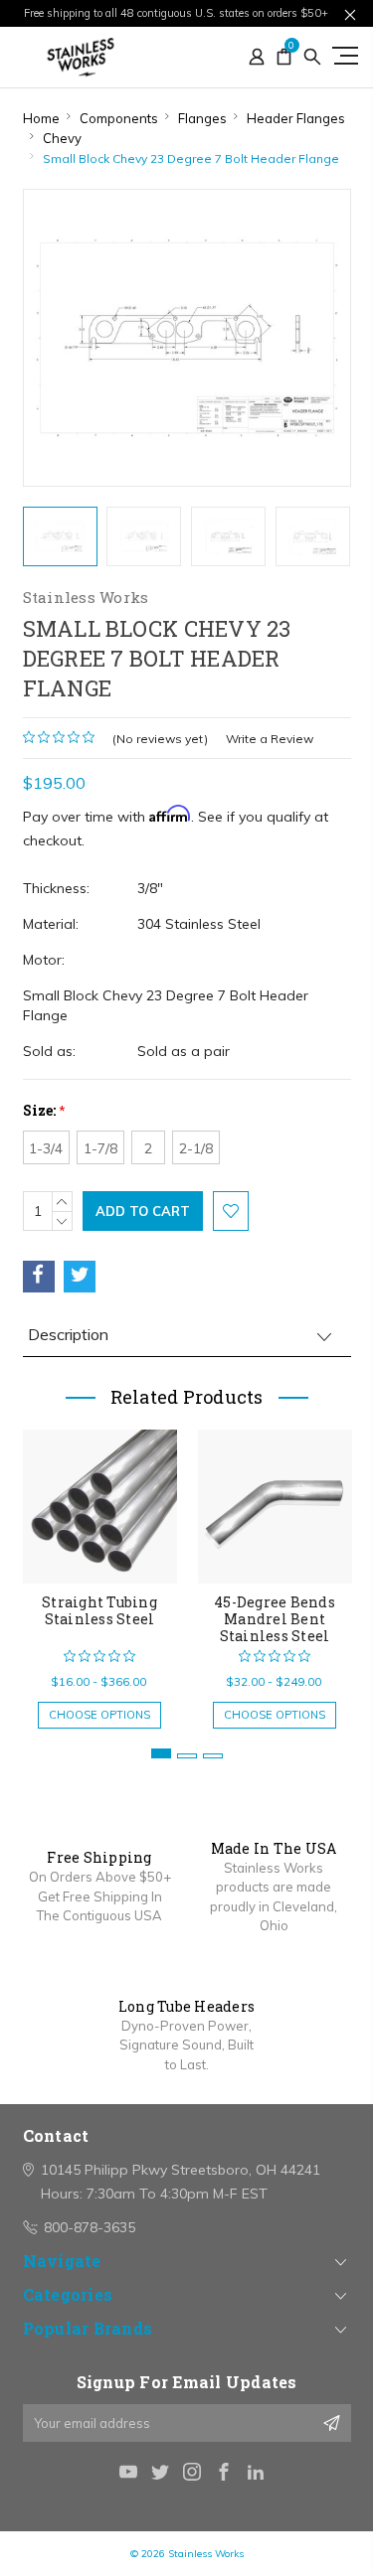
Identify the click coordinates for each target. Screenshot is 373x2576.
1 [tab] (161, 1753)
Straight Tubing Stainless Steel (99, 1610)
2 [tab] (187, 1756)
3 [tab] (213, 1756)
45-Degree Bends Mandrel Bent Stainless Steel (275, 1619)
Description (68, 1334)
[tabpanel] (99, 1569)
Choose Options (99, 1715)
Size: (44, 1110)
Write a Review (270, 739)
